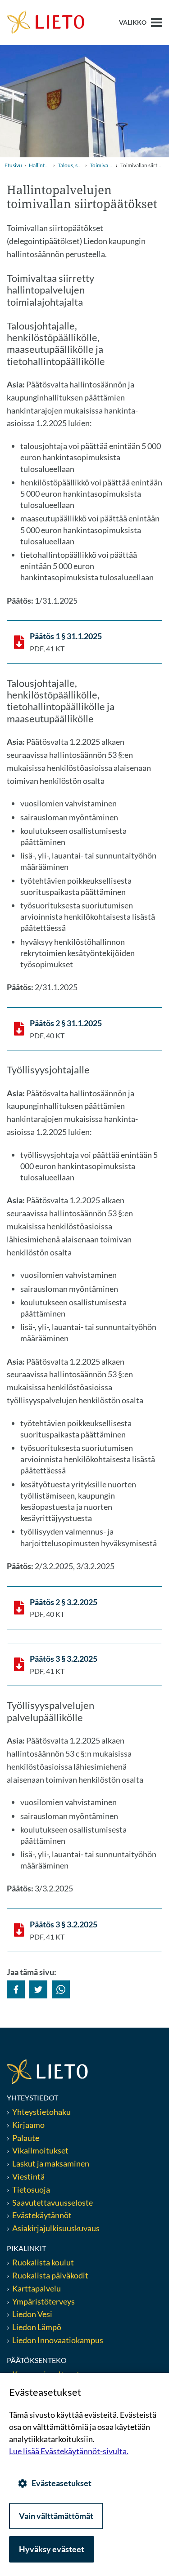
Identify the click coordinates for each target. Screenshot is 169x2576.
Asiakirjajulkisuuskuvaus (56, 2228)
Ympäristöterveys (43, 2301)
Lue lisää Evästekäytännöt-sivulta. (69, 2451)
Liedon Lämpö (37, 2327)
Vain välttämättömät (56, 2516)
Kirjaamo (28, 2125)
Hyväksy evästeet (52, 2549)
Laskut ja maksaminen (51, 2163)
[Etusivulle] (46, 22)
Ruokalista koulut (43, 2262)
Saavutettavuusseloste (53, 2202)
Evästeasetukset (62, 2483)
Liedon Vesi (33, 2314)
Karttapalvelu (37, 2288)
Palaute (26, 2138)
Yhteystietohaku (41, 2112)
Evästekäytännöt (42, 2215)
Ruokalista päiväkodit (50, 2275)
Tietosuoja (31, 2189)
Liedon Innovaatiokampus (58, 2340)
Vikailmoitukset (40, 2150)
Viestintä (28, 2176)
